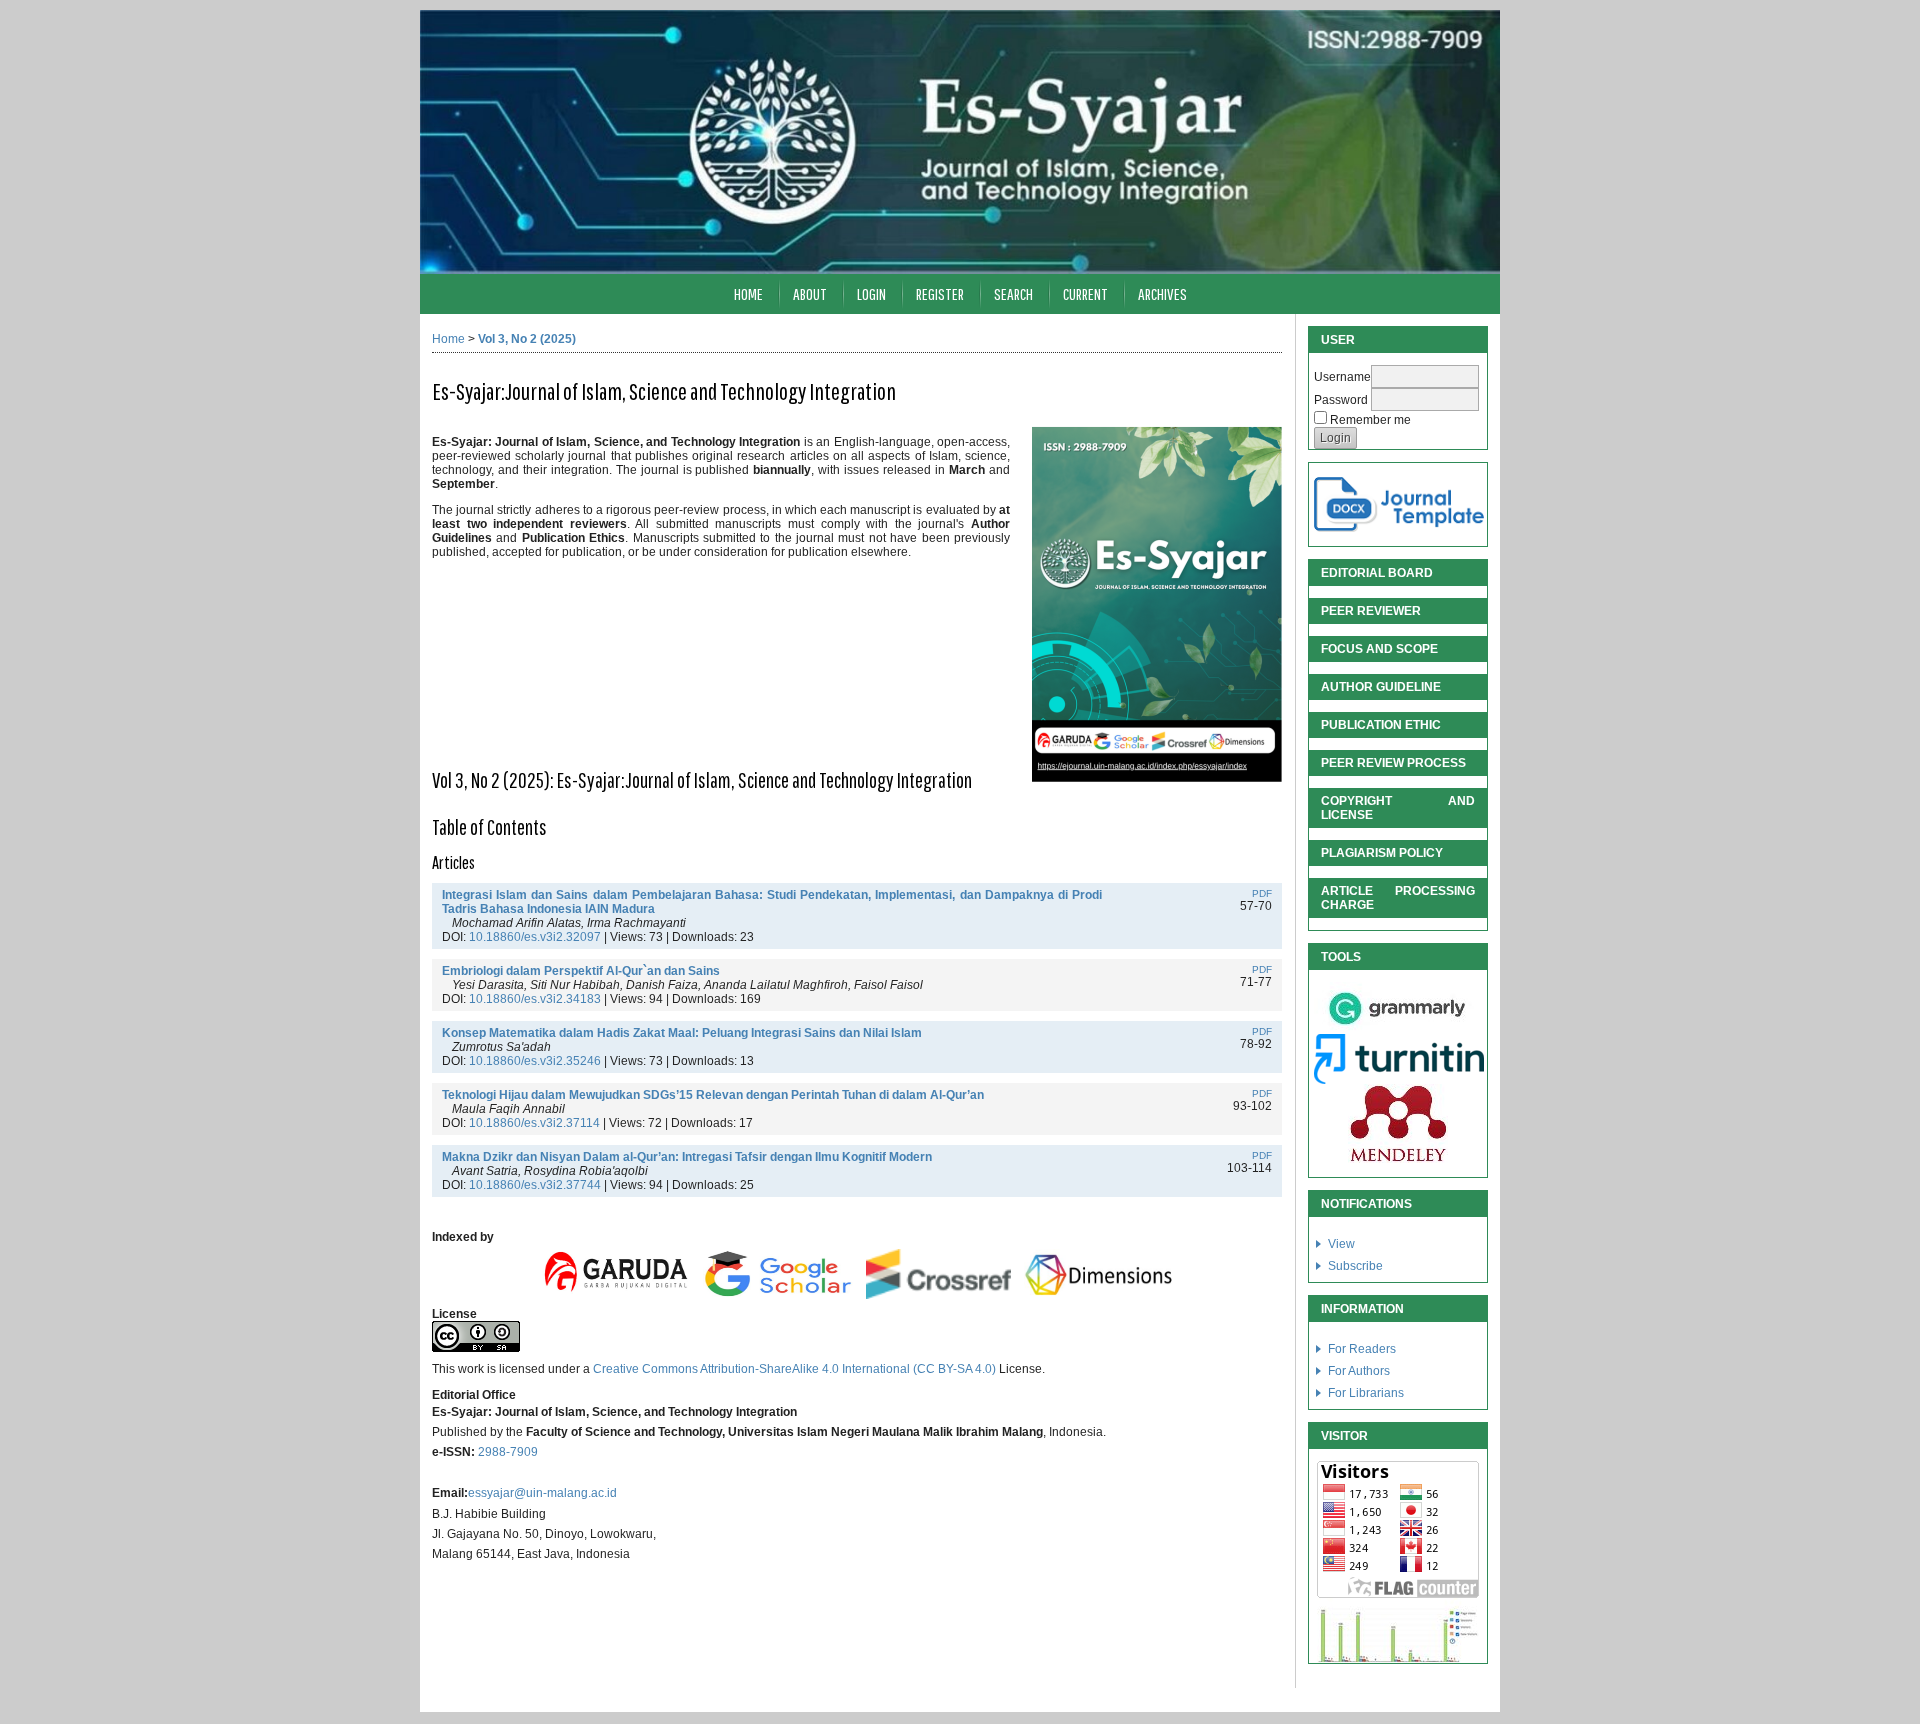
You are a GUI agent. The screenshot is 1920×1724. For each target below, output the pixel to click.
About (810, 293)
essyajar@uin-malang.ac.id (542, 1493)
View (1341, 1244)
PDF (1262, 893)
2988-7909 (508, 1452)
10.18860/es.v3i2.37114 (534, 1123)
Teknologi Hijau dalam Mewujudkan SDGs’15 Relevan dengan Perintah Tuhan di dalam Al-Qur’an (713, 1095)
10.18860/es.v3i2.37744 (535, 1185)
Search (1013, 293)
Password (1341, 400)
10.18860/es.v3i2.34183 (535, 999)
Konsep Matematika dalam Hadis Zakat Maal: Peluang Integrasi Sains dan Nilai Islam (682, 1033)
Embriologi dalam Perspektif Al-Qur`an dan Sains (581, 971)
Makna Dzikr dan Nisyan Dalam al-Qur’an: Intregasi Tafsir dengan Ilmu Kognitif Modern (687, 1157)
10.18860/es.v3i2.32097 (535, 937)
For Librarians (1366, 1393)
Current (1085, 293)
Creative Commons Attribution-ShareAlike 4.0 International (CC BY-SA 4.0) (796, 1369)
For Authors (1359, 1371)
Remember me (1370, 420)
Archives (1162, 293)
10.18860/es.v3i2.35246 (535, 1061)
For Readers (1362, 1349)
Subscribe (1355, 1266)
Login (871, 293)
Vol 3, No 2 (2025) (527, 339)
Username (1342, 377)
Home (748, 293)
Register (940, 293)
